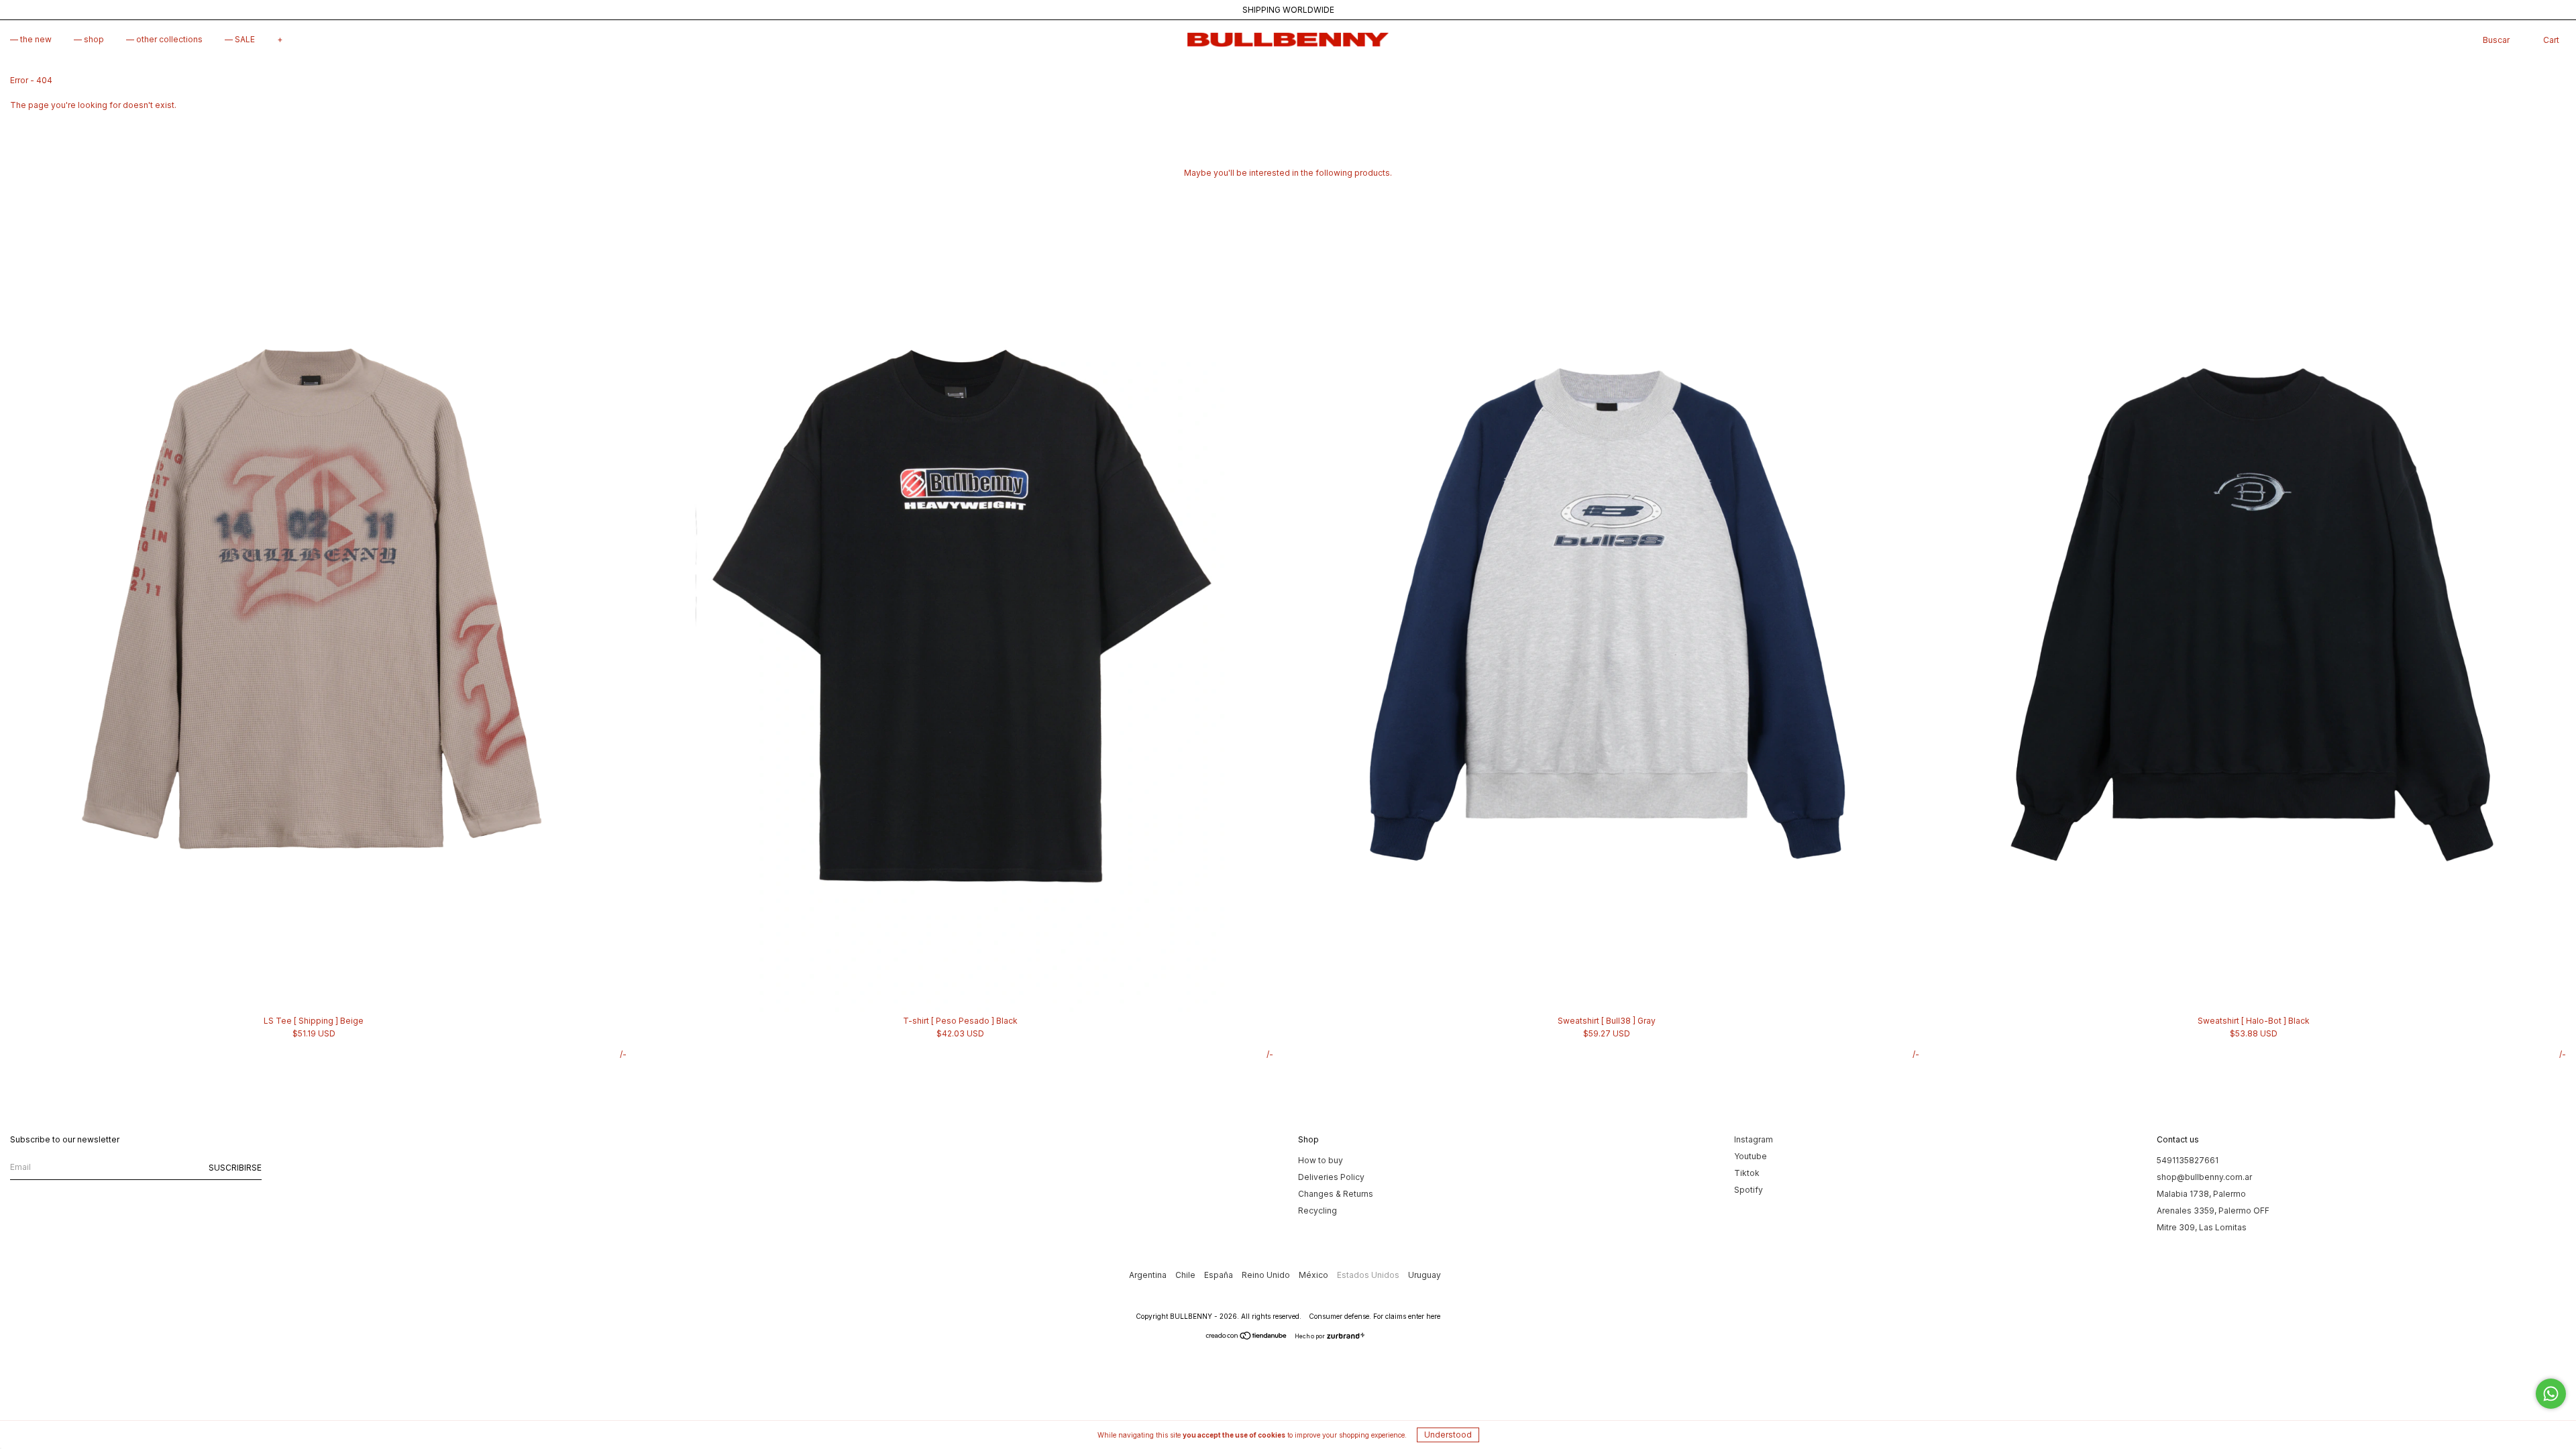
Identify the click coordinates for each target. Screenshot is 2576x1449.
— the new (31, 39)
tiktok (1747, 1173)
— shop (89, 39)
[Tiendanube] (1247, 1337)
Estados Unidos (1369, 1275)
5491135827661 (2188, 1160)
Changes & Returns (1336, 1194)
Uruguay (1425, 1275)
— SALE (240, 39)
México (1314, 1275)
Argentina (1149, 1275)
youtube (1751, 1156)
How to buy (1321, 1160)
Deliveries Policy (1331, 1177)
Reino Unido (1267, 1275)
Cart (2551, 40)
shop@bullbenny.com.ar (2204, 1177)
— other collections (164, 39)
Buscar (2496, 40)
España (1220, 1275)
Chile (1186, 1275)
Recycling (1318, 1211)
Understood (1448, 1435)
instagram (1754, 1139)
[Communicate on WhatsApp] (2551, 1394)
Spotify (1749, 1190)
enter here (1424, 1316)
